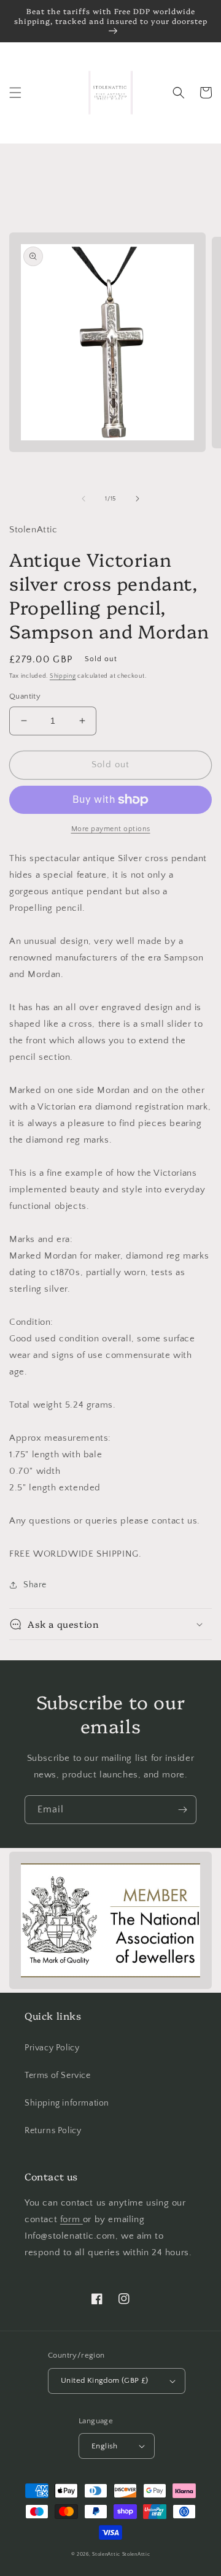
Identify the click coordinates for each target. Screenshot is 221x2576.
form (72, 2219)
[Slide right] (138, 499)
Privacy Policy (52, 2048)
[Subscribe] (182, 1810)
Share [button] (35, 1585)
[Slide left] (83, 499)
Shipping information (67, 2103)
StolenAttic (106, 2554)
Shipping (63, 676)
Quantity (25, 696)
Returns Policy (53, 2131)
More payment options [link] (111, 829)
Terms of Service (58, 2076)
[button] (15, 93)
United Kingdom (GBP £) (105, 2380)
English (105, 2446)
